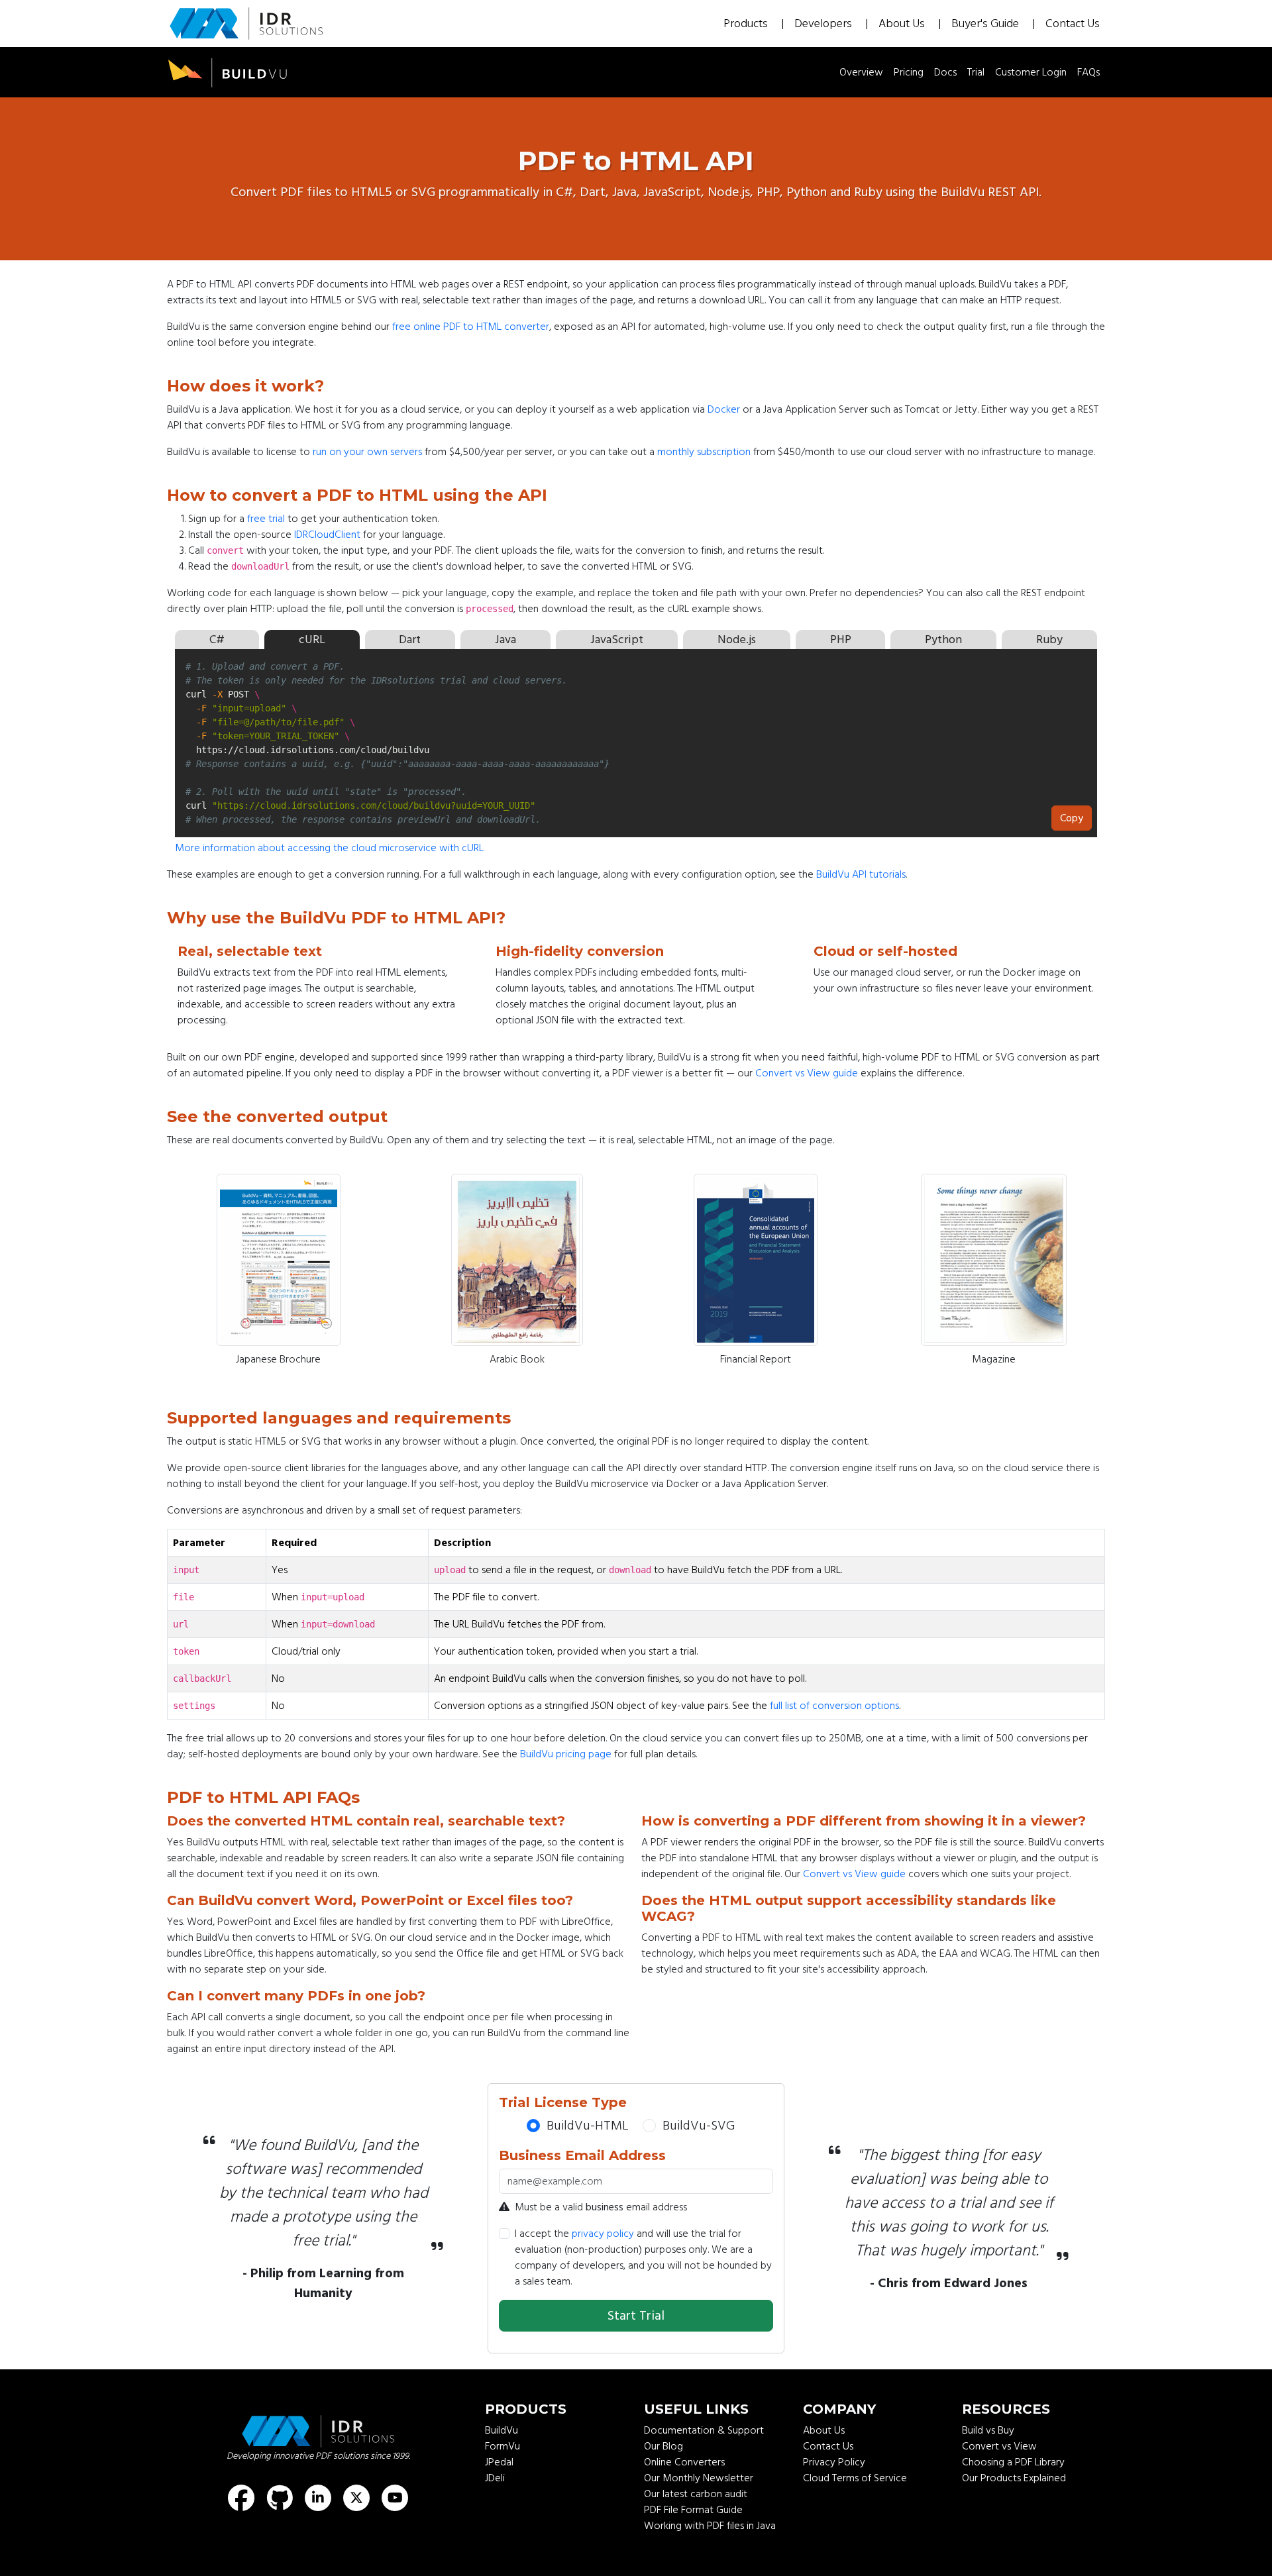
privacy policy (603, 2234)
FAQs (1088, 72)
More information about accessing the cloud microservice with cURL (329, 848)
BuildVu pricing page (566, 1754)
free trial (266, 519)
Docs (945, 72)
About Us (903, 24)
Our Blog (663, 2446)
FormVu (503, 2446)
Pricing (909, 72)
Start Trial (636, 2316)
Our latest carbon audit (696, 2494)
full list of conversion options (834, 1706)
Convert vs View (999, 2446)
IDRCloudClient (327, 535)
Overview (861, 72)
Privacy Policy (834, 2462)
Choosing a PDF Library (1013, 2462)
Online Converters (684, 2462)
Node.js (737, 640)
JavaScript (617, 640)
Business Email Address (582, 2155)
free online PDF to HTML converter (471, 327)
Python (943, 640)
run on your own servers (367, 452)
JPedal (499, 2462)
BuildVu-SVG (699, 2126)
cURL (312, 640)
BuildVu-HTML (588, 2126)
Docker (724, 409)
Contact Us (1073, 24)
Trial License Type (563, 2102)
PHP (841, 640)
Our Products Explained (1014, 2478)
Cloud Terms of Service (855, 2478)
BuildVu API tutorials (861, 874)
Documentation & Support (704, 2430)
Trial (976, 72)
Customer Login (1031, 72)
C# (217, 640)
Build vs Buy (988, 2430)
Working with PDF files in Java (710, 2526)
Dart (410, 640)
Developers (824, 24)
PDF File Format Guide (693, 2510)
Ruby (1049, 640)
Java (505, 640)
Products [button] (747, 24)
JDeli (495, 2478)
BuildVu (502, 2430)
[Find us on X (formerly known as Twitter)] (356, 2498)
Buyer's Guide (986, 24)
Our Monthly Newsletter (699, 2478)
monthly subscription (704, 452)
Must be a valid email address (601, 2207)
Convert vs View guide (807, 1073)
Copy (1072, 815)
